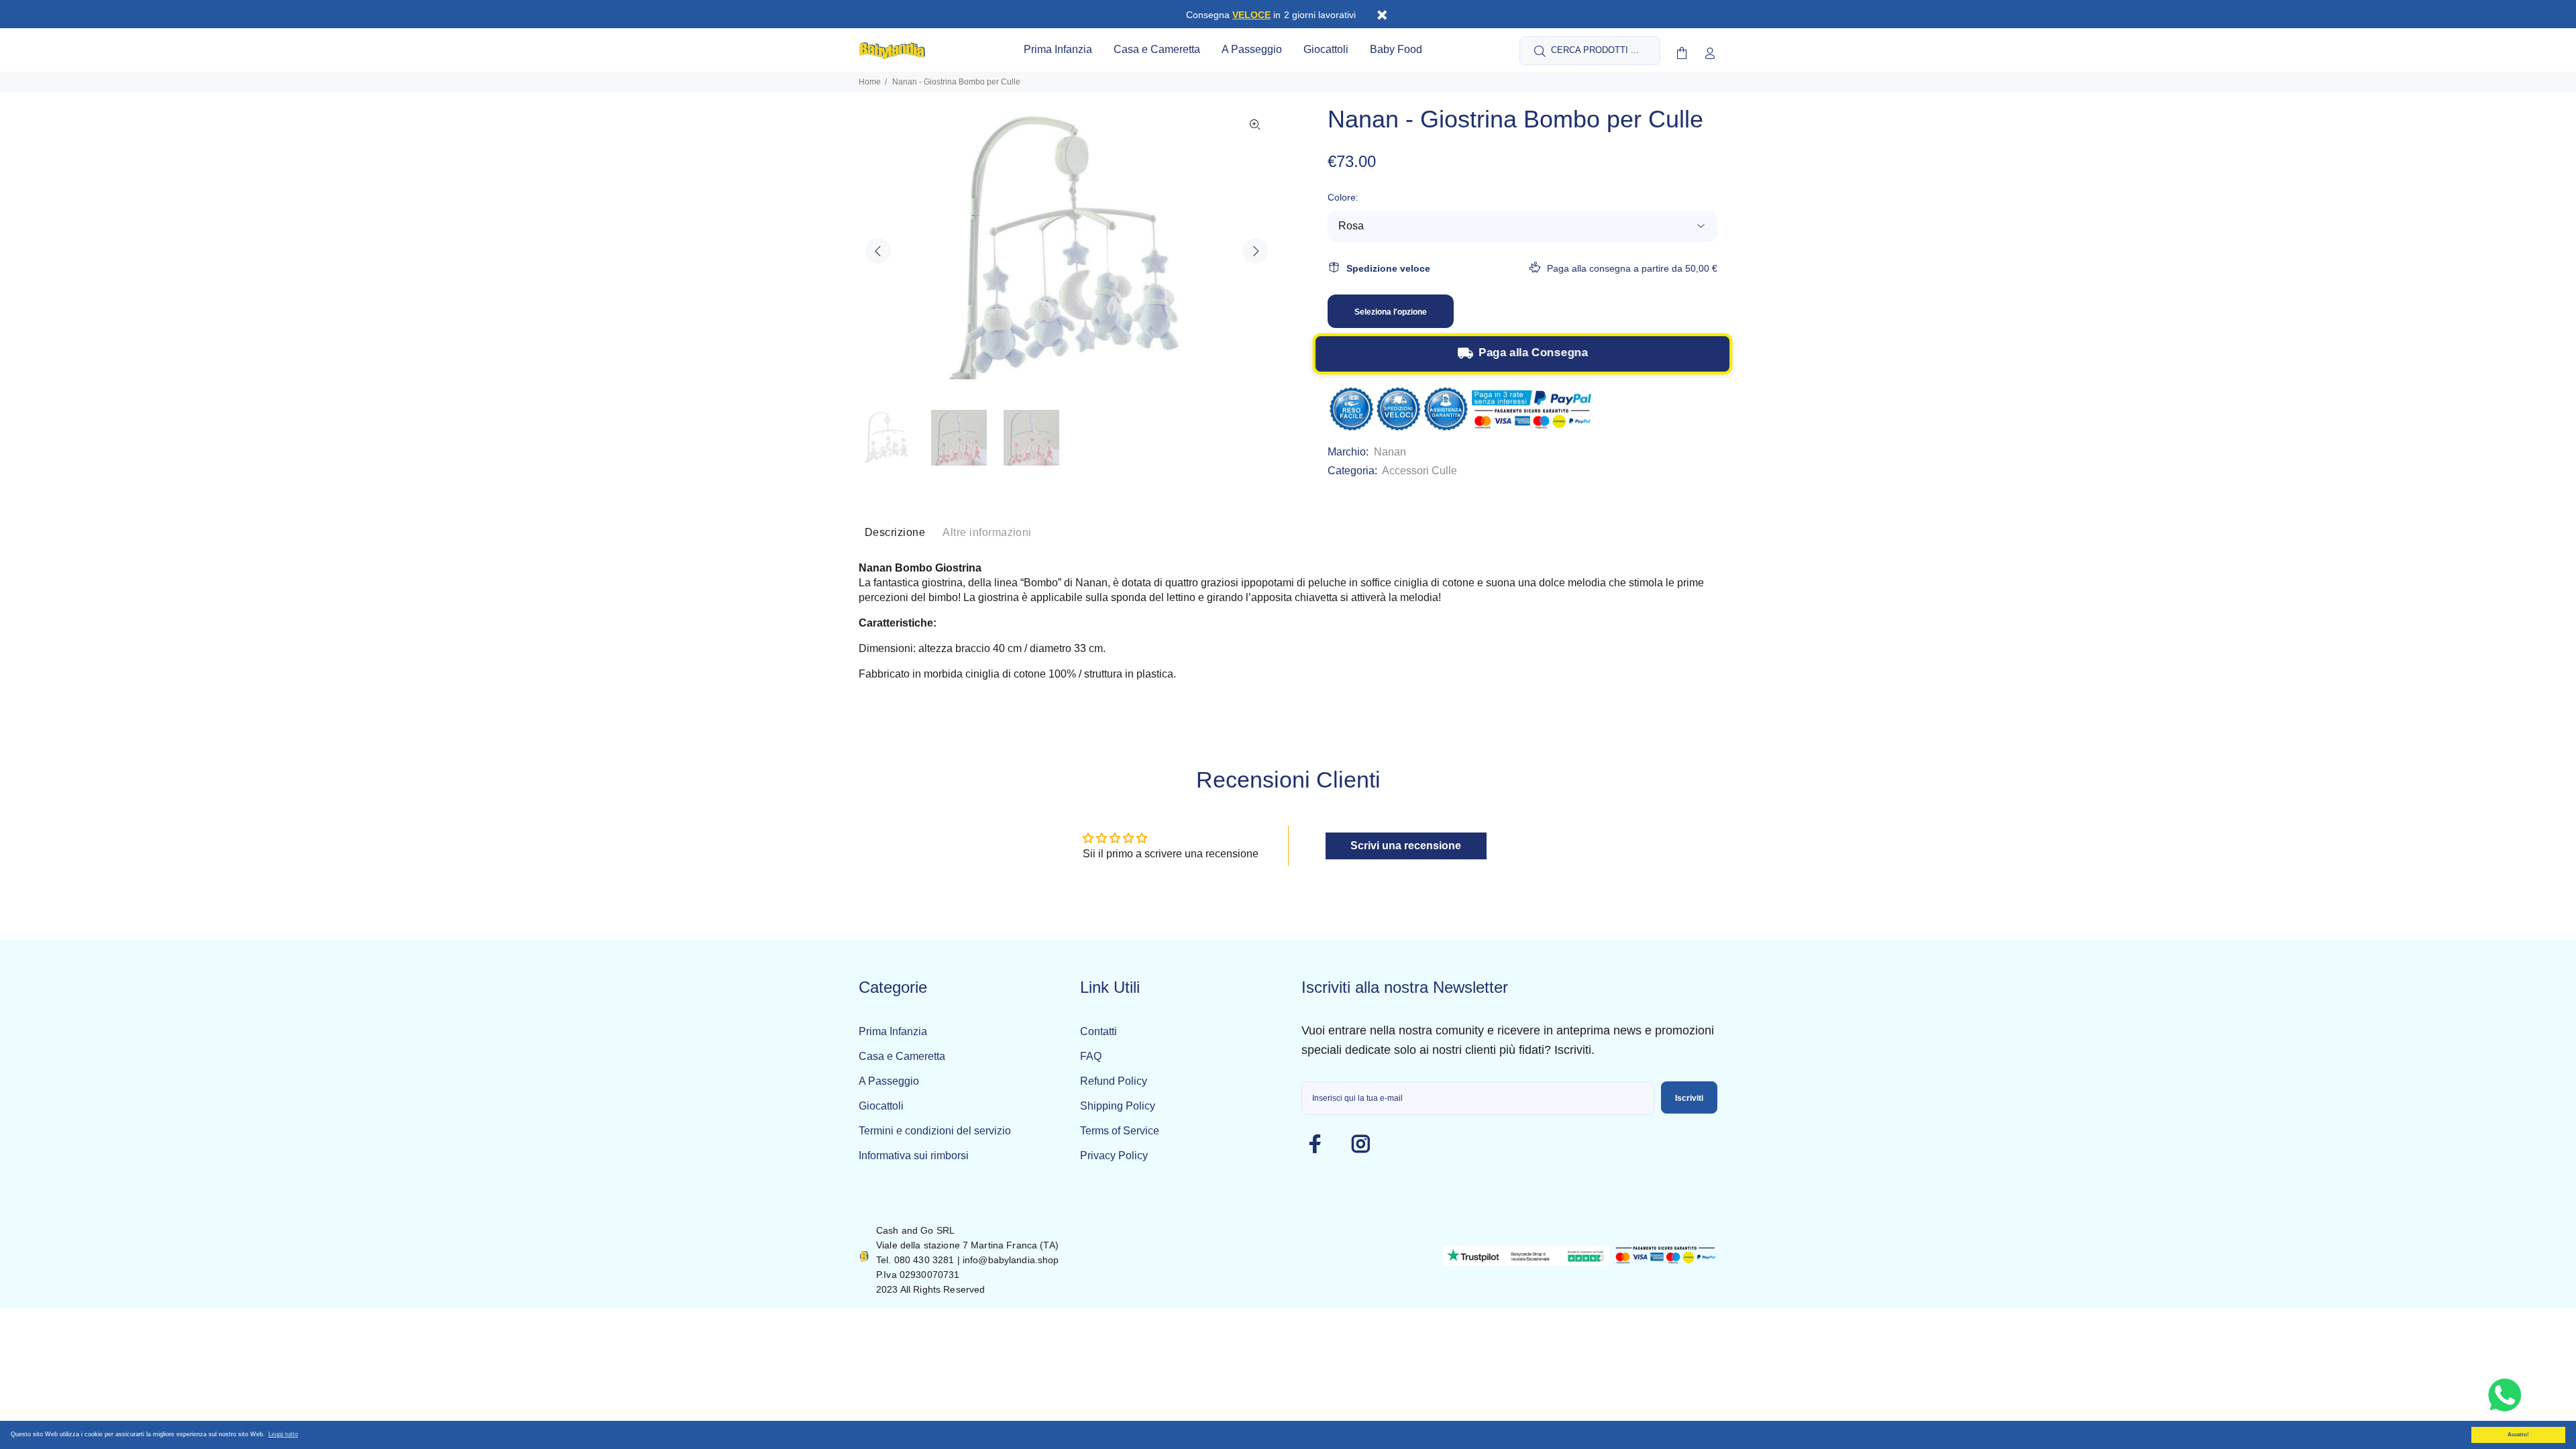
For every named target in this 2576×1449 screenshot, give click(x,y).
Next (1255, 251)
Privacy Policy (1114, 1156)
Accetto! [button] (2518, 1435)
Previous (878, 251)
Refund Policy (1114, 1081)
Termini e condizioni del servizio (935, 1131)
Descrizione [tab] (895, 532)
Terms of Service (1120, 1131)
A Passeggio (889, 1081)
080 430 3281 (924, 1260)
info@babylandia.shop (1011, 1260)
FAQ (1091, 1056)
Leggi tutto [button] (283, 1434)
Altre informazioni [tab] (987, 532)
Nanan (1390, 452)
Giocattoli (881, 1106)
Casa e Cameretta (902, 1056)
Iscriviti (1689, 1098)
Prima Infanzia (893, 1031)
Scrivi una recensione (1406, 846)
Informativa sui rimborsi (914, 1156)
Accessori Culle (1419, 471)
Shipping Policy (1118, 1106)
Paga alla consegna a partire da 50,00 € (1632, 268)
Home (870, 82)
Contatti (1098, 1031)
